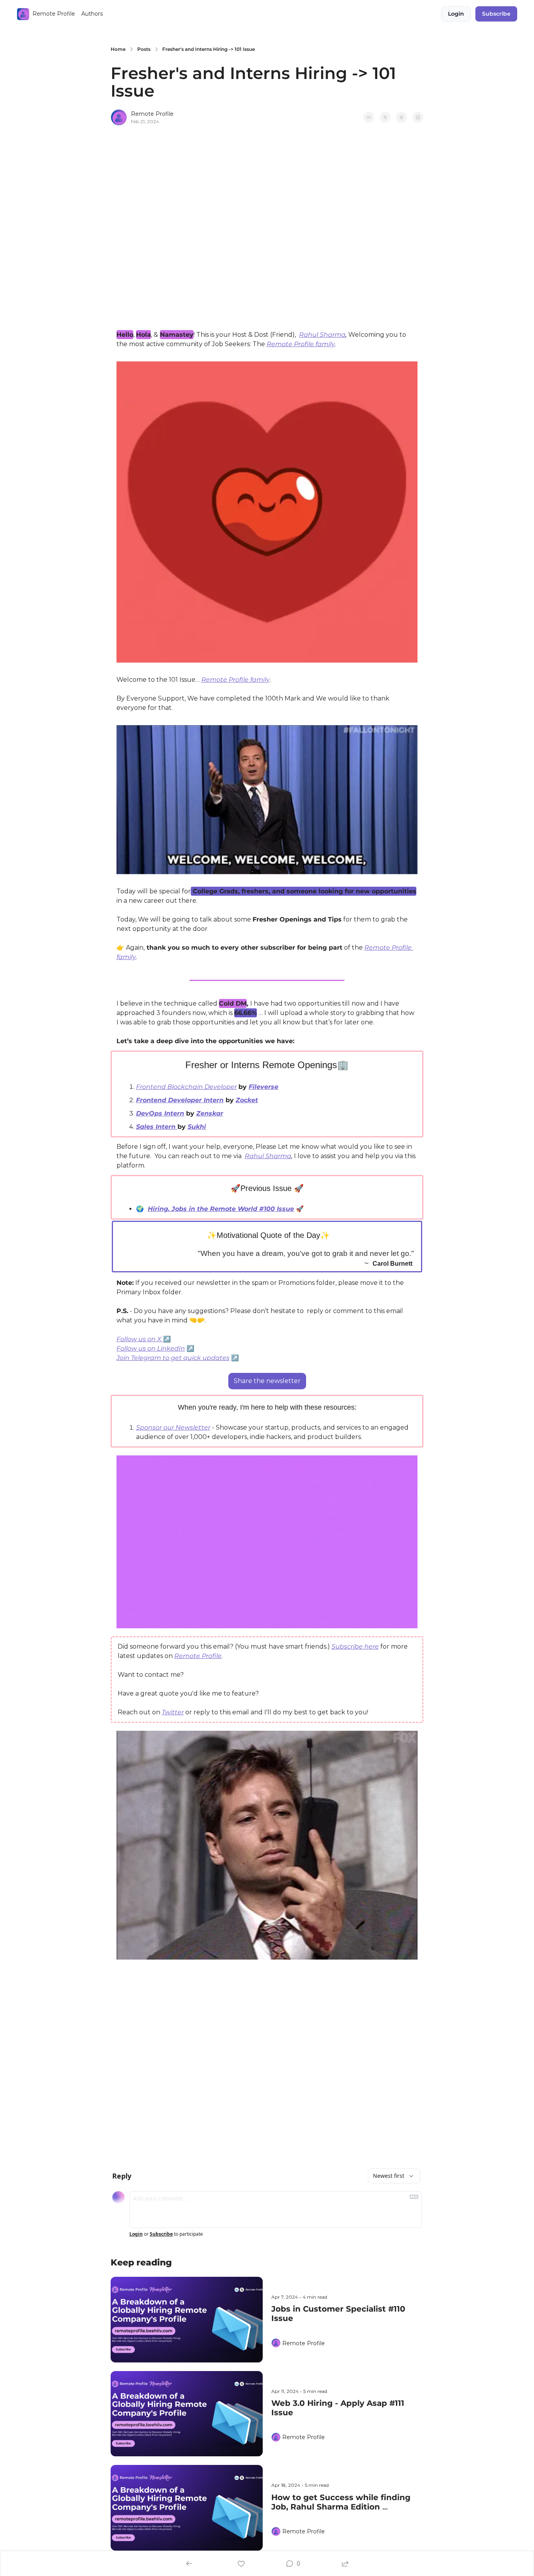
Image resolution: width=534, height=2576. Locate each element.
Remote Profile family (301, 344)
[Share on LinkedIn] (418, 117)
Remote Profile (198, 1656)
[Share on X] (385, 117)
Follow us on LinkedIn (151, 1348)
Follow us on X (140, 1339)
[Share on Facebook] (369, 117)
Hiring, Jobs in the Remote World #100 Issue (221, 1209)
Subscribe (161, 2234)
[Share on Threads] (401, 117)
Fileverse (263, 1087)
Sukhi (197, 1127)
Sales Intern (157, 1127)
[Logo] (23, 14)
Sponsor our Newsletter (173, 1427)
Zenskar (210, 1113)
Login (136, 2234)
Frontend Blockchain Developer (186, 1087)
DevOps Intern (160, 1113)
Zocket (247, 1100)
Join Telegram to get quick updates (173, 1358)
